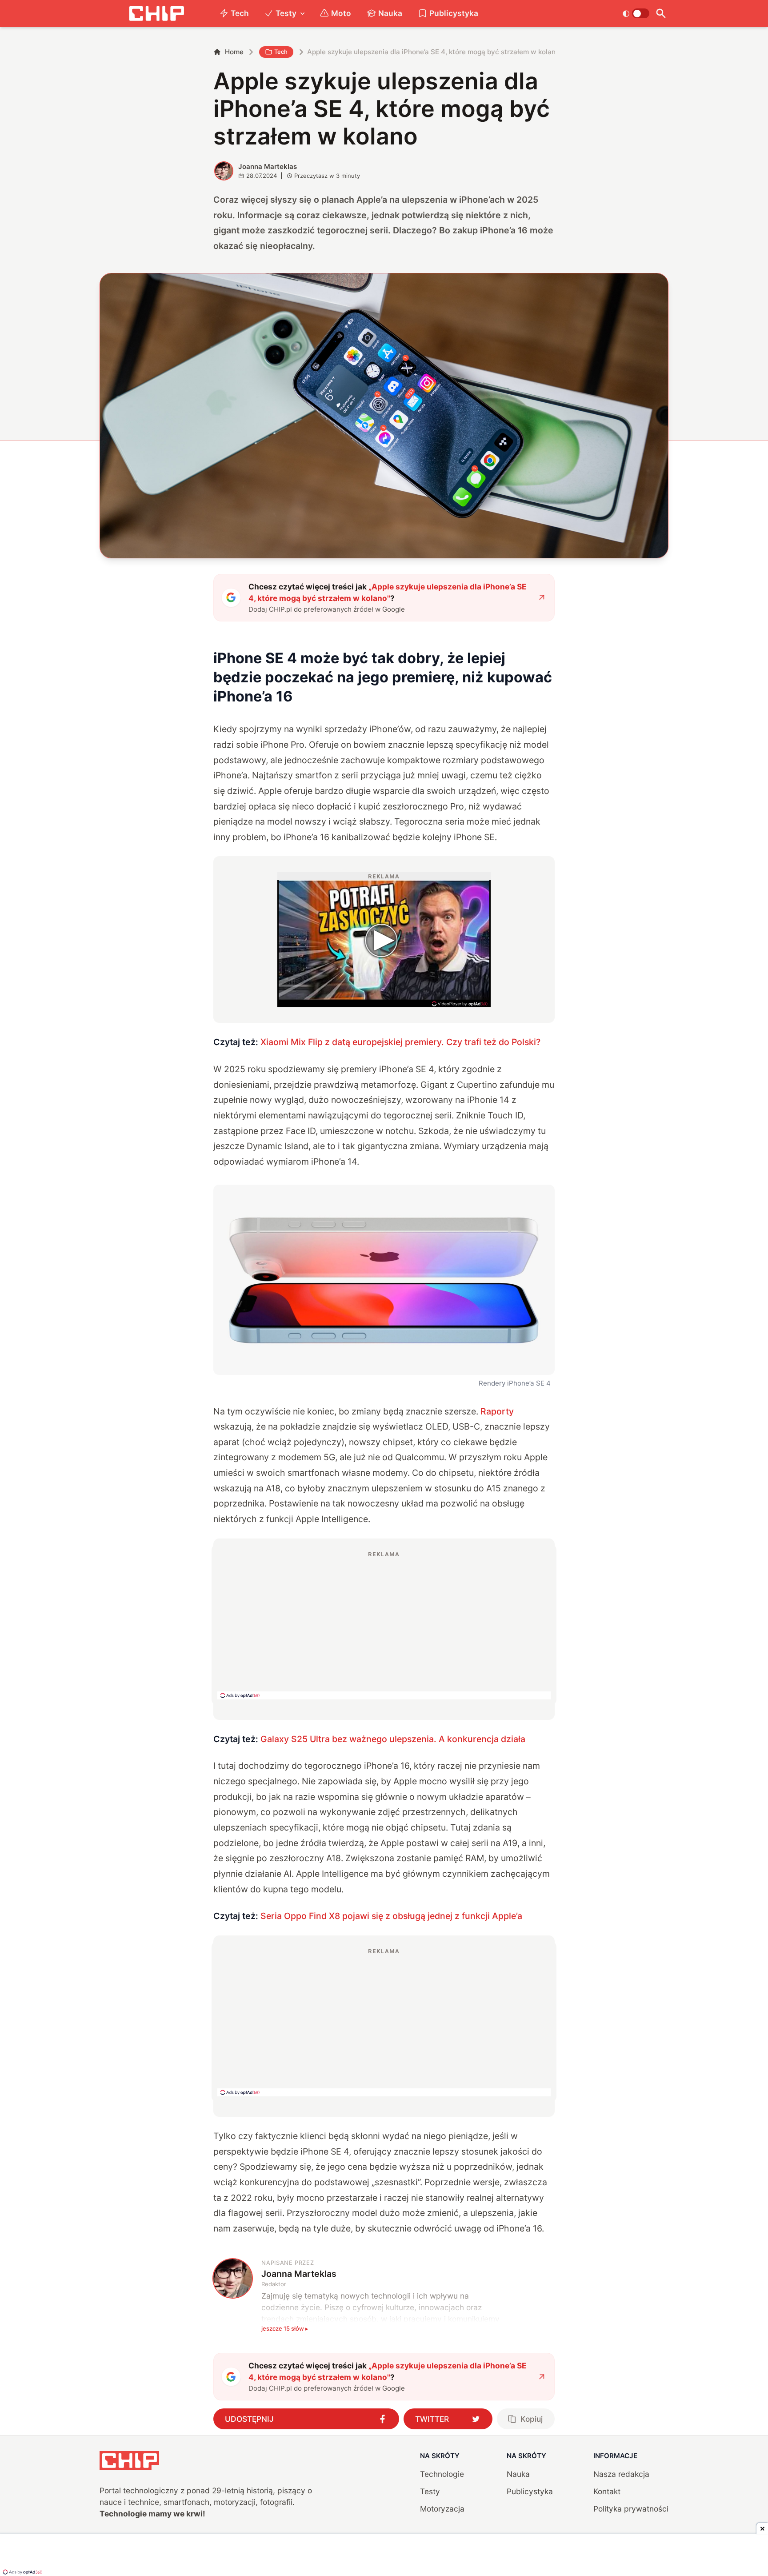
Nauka (390, 13)
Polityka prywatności (631, 2509)
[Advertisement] (384, 1625)
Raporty (497, 1411)
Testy (286, 13)
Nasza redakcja (621, 2474)
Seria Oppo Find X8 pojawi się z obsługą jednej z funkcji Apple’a (391, 1916)
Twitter (432, 2419)
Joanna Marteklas (268, 166)
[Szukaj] (661, 14)
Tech (240, 13)
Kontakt (607, 2491)
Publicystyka (454, 13)
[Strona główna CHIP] (156, 14)
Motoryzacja (442, 2509)
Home (234, 52)
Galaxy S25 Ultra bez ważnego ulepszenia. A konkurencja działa (393, 1739)
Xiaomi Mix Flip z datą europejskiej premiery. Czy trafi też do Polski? (400, 1042)
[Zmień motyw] (636, 13)
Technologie (442, 2474)
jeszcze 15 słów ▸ (285, 2328)
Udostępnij (249, 2419)
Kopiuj (532, 2419)
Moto (341, 13)
